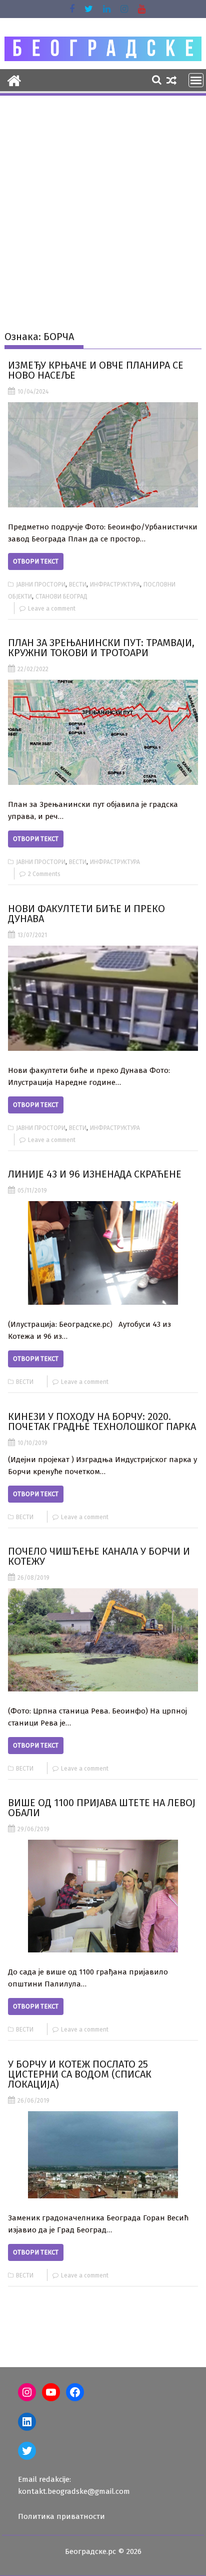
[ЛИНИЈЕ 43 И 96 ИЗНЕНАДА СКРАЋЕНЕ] (103, 1253)
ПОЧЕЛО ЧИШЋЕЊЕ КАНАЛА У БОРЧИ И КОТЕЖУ (99, 1556)
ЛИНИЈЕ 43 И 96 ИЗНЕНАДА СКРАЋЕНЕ (95, 1174)
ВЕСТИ (78, 585)
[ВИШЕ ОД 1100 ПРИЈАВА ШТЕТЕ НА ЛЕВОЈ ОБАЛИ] (103, 1896)
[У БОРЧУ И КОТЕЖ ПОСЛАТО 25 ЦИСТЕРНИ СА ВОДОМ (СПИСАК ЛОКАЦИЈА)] (103, 2155)
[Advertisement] (103, 205)
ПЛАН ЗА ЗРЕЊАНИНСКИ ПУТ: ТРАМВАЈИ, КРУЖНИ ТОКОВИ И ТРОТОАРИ (101, 648)
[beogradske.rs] (14, 80)
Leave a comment (52, 609)
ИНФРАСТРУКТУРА (115, 585)
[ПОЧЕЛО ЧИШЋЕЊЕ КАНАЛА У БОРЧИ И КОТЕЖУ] (103, 1640)
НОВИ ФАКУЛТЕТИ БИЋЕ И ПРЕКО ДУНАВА (86, 914)
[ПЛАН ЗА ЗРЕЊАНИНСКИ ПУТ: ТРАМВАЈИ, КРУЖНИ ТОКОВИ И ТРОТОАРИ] (103, 732)
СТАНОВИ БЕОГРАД (61, 597)
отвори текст (36, 561)
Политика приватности (61, 2516)
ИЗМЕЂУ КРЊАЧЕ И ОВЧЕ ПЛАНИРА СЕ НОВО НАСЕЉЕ (96, 370)
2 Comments (44, 874)
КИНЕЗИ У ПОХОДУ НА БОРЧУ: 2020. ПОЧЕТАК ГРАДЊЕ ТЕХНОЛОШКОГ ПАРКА (102, 1421)
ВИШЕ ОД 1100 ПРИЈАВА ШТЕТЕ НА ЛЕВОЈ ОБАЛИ (102, 1808)
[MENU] (196, 80)
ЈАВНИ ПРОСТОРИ (41, 585)
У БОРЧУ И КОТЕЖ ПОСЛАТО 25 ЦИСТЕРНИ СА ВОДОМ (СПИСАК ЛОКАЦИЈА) (80, 2074)
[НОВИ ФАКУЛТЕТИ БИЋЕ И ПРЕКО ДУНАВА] (103, 998)
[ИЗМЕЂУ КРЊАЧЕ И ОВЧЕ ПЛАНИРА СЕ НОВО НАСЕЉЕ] (103, 455)
